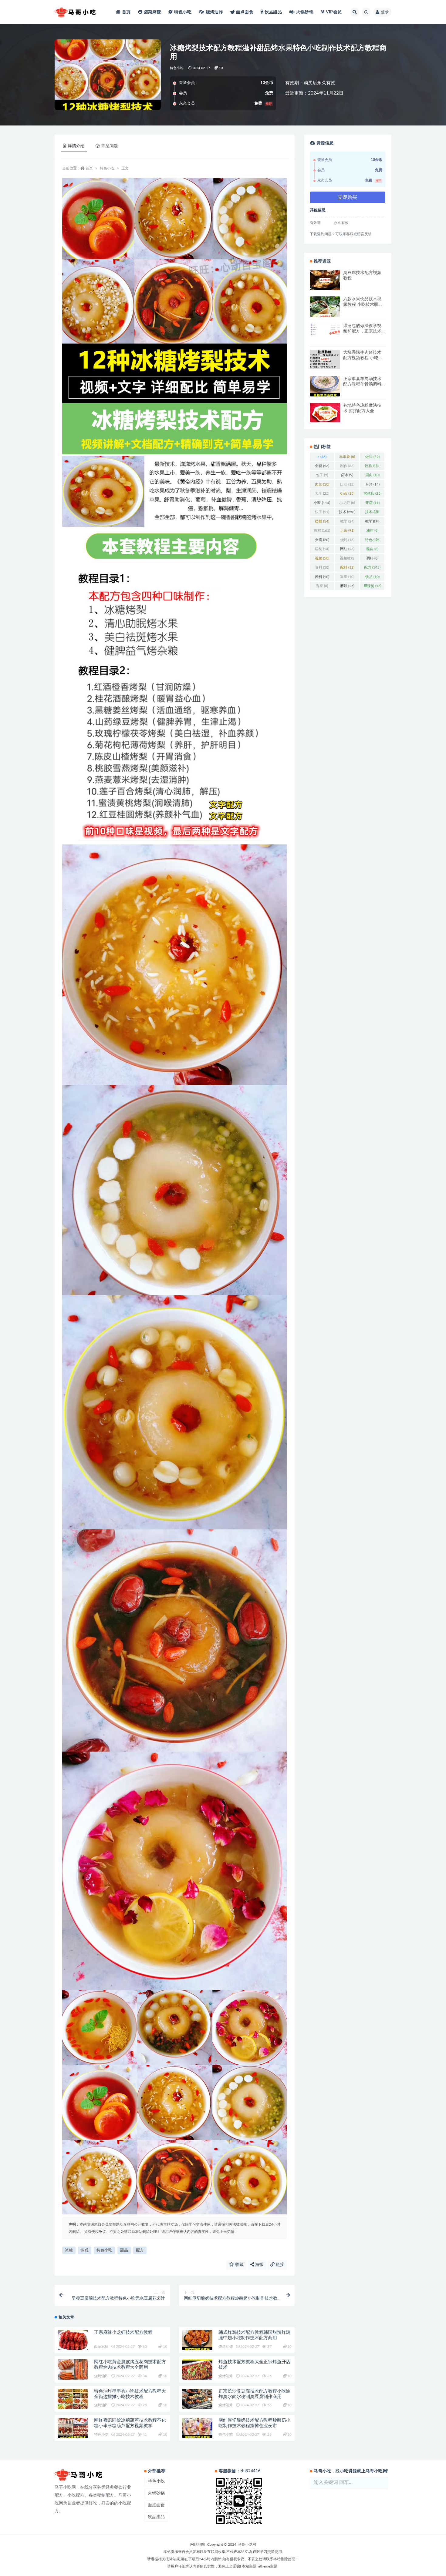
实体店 (372, 493)
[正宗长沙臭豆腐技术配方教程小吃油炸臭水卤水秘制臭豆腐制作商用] (197, 2399)
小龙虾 (347, 503)
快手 (322, 512)
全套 (322, 466)
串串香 (347, 457)
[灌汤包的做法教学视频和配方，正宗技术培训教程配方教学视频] (325, 329)
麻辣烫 (372, 586)
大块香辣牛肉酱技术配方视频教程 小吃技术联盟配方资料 (363, 358)
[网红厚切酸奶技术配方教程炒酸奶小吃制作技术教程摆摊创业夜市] (197, 2428)
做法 (372, 457)
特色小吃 (183, 12)
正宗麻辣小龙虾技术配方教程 (123, 2332)
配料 (347, 567)
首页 (126, 12)
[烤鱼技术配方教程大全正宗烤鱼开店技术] (197, 2369)
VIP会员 (334, 12)
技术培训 (372, 513)
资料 (322, 567)
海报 (259, 2265)
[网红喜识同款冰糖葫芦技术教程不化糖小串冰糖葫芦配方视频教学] (73, 2428)
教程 (85, 2250)
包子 (322, 475)
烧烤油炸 (214, 12)
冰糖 (69, 2250)
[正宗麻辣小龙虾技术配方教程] (73, 2340)
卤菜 (322, 484)
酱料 (322, 577)
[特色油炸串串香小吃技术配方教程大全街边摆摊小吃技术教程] (73, 2399)
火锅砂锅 (305, 12)
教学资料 (372, 523)
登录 (385, 12)
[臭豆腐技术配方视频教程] (325, 280)
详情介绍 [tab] (76, 146)
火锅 (322, 540)
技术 (347, 512)
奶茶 (347, 493)
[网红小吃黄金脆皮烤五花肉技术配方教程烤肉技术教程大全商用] (73, 2369)
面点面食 (245, 12)
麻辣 (347, 586)
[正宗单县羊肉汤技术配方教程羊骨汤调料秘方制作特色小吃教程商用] (325, 386)
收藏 (239, 2265)
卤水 (347, 475)
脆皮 (372, 549)
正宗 (347, 530)
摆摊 (322, 521)
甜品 (124, 2250)
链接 (279, 2265)
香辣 (322, 586)
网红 (347, 549)
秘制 (322, 549)
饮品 (372, 577)
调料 (372, 558)
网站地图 (198, 2544)
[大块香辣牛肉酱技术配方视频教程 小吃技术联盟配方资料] (325, 359)
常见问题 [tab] (110, 146)
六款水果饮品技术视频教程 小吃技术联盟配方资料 (363, 305)
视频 (322, 558)
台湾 (372, 484)
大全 (322, 493)
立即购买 (347, 197)
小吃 (322, 503)
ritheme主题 (268, 2566)
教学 (347, 521)
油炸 (372, 530)
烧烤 (347, 540)
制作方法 (372, 467)
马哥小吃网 (247, 2544)
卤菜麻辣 (152, 12)
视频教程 (347, 560)
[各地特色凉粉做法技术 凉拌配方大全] (325, 413)
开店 (372, 503)
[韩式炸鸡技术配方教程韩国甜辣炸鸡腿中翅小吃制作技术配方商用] (197, 2340)
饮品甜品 (273, 12)
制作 (347, 466)
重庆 (347, 577)
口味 (347, 484)
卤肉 (372, 475)
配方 (140, 2250)
